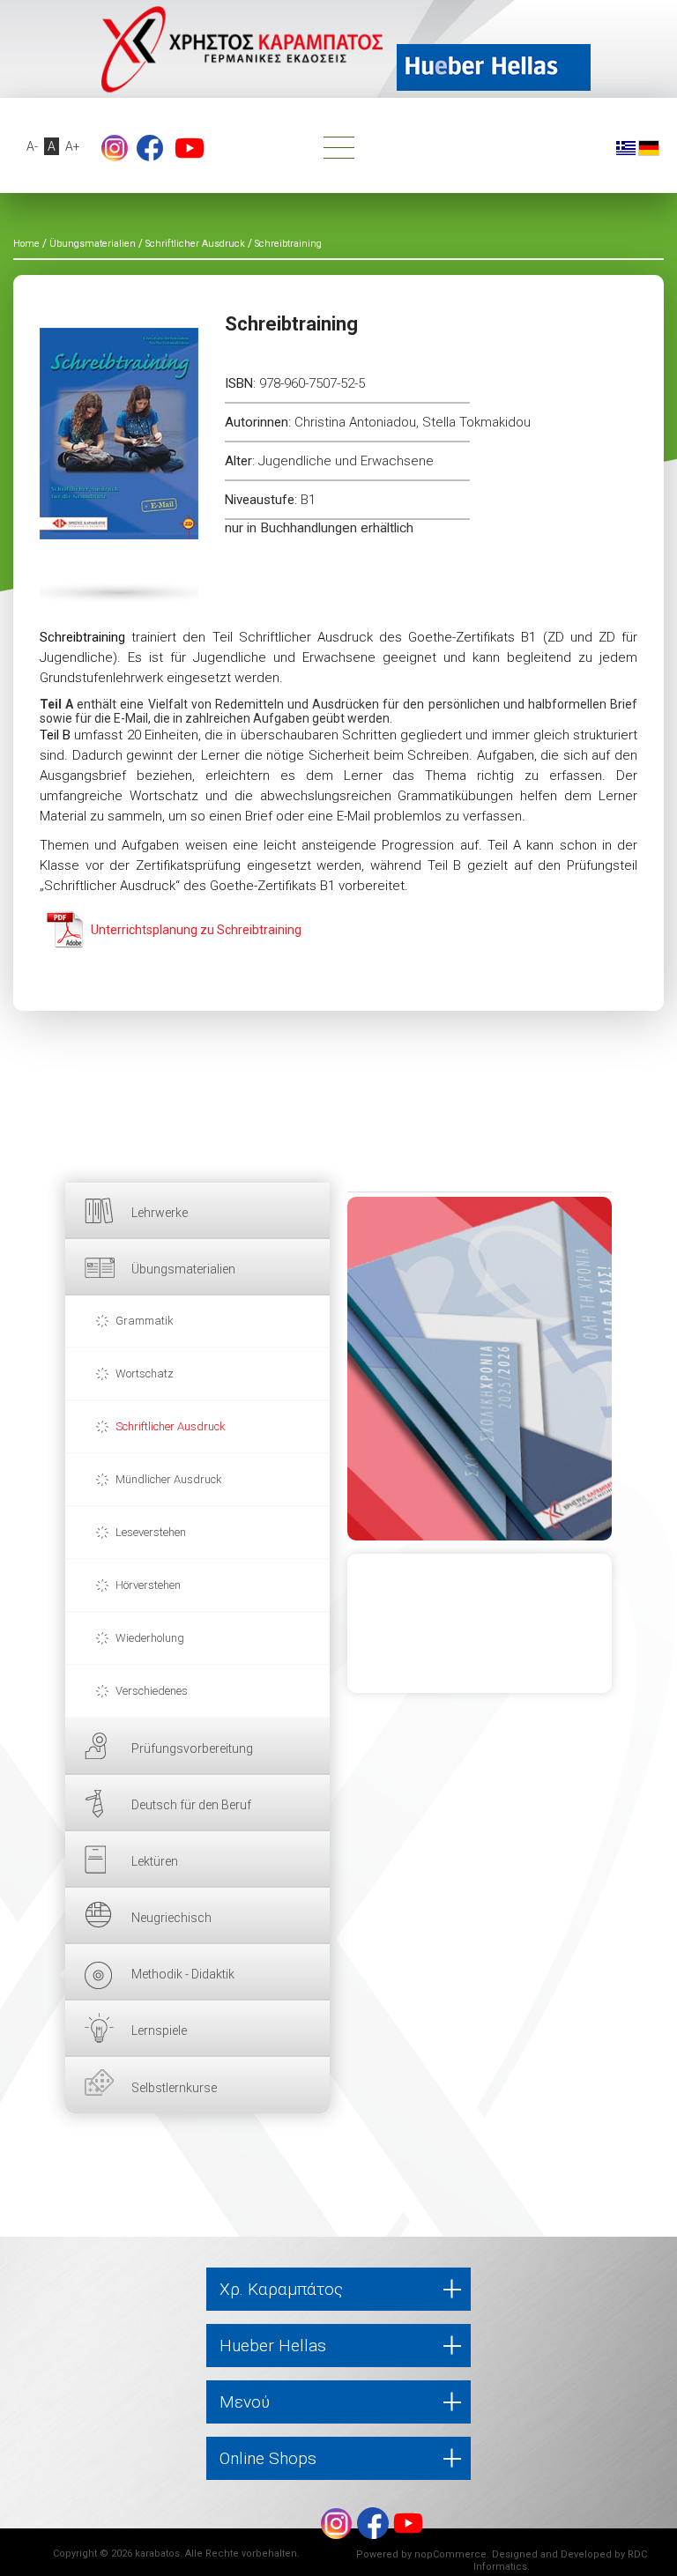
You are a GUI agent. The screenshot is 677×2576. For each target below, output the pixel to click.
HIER (480, 1369)
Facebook (150, 148)
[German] (649, 147)
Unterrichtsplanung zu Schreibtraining (196, 930)
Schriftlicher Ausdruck (171, 1426)
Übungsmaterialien (183, 1269)
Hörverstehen (148, 1585)
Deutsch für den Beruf (191, 1805)
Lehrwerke (160, 1213)
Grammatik (145, 1321)
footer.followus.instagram (115, 148)
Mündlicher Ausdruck (169, 1479)
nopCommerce (450, 2554)
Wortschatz (145, 1373)
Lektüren (155, 1861)
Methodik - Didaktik (183, 1974)
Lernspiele (159, 2030)
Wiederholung (150, 1638)
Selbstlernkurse (174, 2088)
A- (32, 146)
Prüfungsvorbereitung (192, 1748)
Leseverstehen (151, 1532)
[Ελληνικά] (626, 147)
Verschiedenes (152, 1691)
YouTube (190, 148)
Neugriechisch (171, 1918)
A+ (73, 146)
